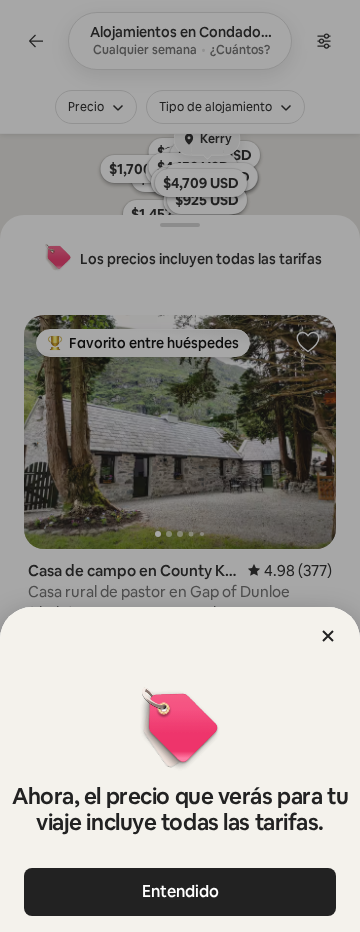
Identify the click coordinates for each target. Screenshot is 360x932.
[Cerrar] (328, 636)
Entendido (180, 891)
